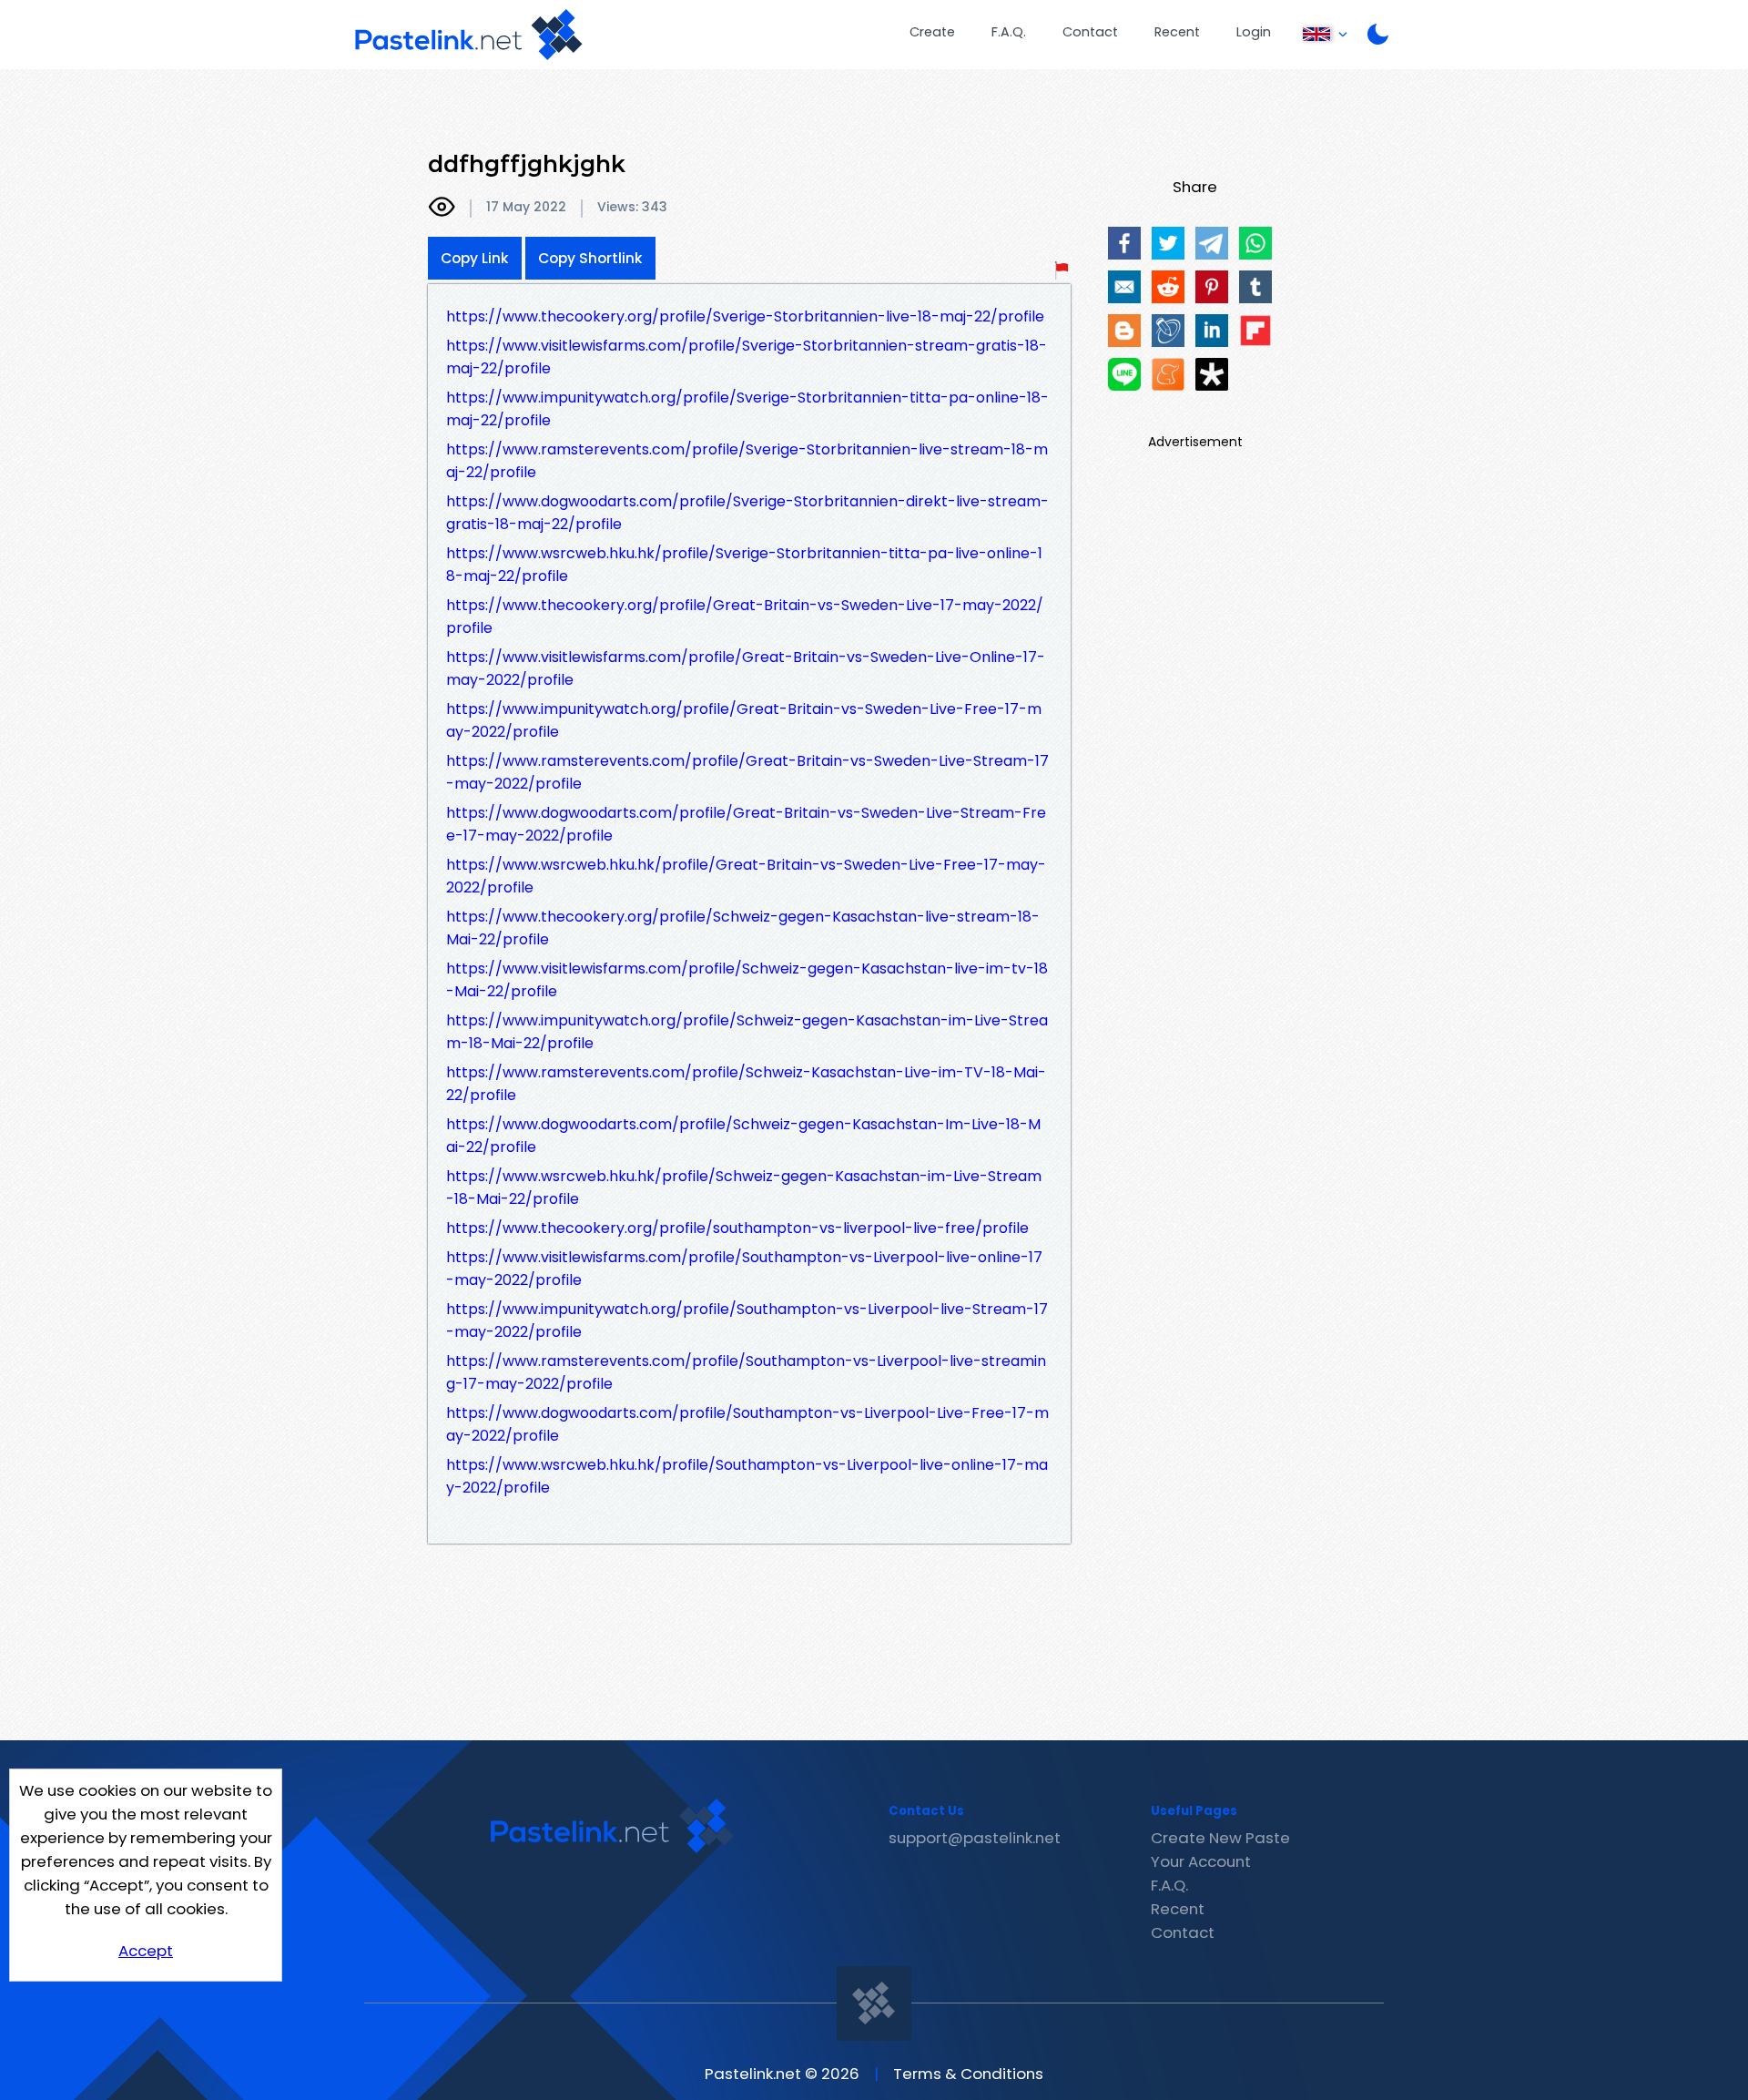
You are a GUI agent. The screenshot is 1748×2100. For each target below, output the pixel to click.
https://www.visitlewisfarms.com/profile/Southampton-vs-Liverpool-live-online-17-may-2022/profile (744, 1269)
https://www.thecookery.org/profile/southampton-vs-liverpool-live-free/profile (737, 1228)
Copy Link (475, 258)
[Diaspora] (1212, 374)
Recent (1177, 32)
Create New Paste (1220, 1838)
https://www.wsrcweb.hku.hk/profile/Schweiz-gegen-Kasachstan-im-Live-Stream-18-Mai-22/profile (744, 1188)
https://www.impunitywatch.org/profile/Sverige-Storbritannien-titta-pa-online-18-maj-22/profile (747, 409)
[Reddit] (1168, 287)
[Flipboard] (1255, 331)
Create (932, 32)
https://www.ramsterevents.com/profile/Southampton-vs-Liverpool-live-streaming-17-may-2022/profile (746, 1372)
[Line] (1124, 374)
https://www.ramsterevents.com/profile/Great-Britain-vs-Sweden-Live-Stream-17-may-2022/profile (747, 772)
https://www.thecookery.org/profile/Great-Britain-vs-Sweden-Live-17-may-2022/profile (745, 617)
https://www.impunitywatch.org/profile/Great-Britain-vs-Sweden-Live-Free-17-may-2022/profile (744, 720)
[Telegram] (1212, 243)
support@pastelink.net (975, 1838)
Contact (1090, 32)
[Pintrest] (1212, 287)
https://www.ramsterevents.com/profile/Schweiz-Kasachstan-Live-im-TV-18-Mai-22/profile (746, 1084)
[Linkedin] (1212, 331)
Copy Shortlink (590, 258)
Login (1254, 32)
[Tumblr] (1255, 287)
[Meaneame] (1168, 374)
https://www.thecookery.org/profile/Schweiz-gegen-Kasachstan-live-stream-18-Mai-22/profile (743, 928)
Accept (146, 1951)
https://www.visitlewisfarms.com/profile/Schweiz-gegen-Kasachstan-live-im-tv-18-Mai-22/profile (747, 980)
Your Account (1201, 1861)
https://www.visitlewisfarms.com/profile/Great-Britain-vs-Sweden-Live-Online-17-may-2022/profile (746, 668)
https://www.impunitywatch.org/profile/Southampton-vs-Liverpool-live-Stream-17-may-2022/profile (747, 1320)
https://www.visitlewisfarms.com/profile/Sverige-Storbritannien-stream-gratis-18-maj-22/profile (747, 357)
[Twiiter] (1168, 243)
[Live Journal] (1168, 331)
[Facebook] (1124, 243)
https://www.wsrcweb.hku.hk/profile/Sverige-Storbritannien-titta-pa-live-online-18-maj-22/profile (744, 565)
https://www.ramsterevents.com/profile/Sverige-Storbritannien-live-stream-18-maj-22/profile (747, 461)
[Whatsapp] (1255, 243)
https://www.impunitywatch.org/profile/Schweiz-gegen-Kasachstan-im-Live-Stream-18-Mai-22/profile (747, 1032)
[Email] (1124, 287)
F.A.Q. (1009, 32)
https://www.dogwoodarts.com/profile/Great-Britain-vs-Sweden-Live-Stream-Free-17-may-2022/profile (746, 824)
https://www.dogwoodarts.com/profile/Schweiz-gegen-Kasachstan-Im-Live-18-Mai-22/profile (743, 1136)
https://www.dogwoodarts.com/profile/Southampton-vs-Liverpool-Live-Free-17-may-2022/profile (747, 1424)
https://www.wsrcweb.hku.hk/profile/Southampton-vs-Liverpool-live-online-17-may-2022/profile (747, 1476)
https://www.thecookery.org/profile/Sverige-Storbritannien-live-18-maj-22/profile (745, 316)
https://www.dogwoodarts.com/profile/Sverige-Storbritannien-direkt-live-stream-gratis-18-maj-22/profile (747, 513)
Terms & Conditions (968, 2074)
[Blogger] (1124, 331)
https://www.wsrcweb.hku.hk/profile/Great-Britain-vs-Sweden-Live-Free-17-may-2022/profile (746, 876)
